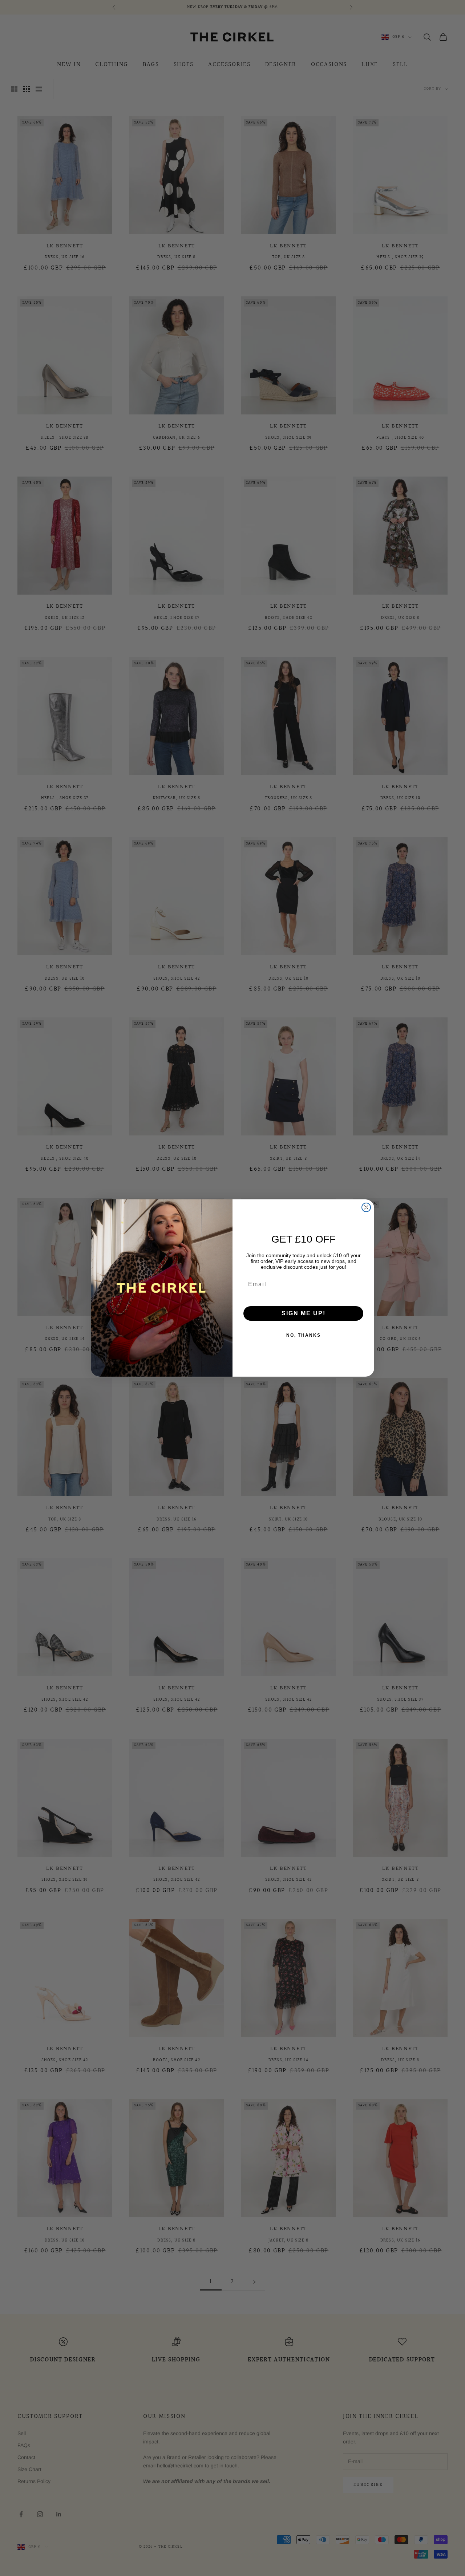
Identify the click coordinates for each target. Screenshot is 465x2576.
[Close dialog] (366, 1207)
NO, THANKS (304, 1335)
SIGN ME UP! (304, 1313)
